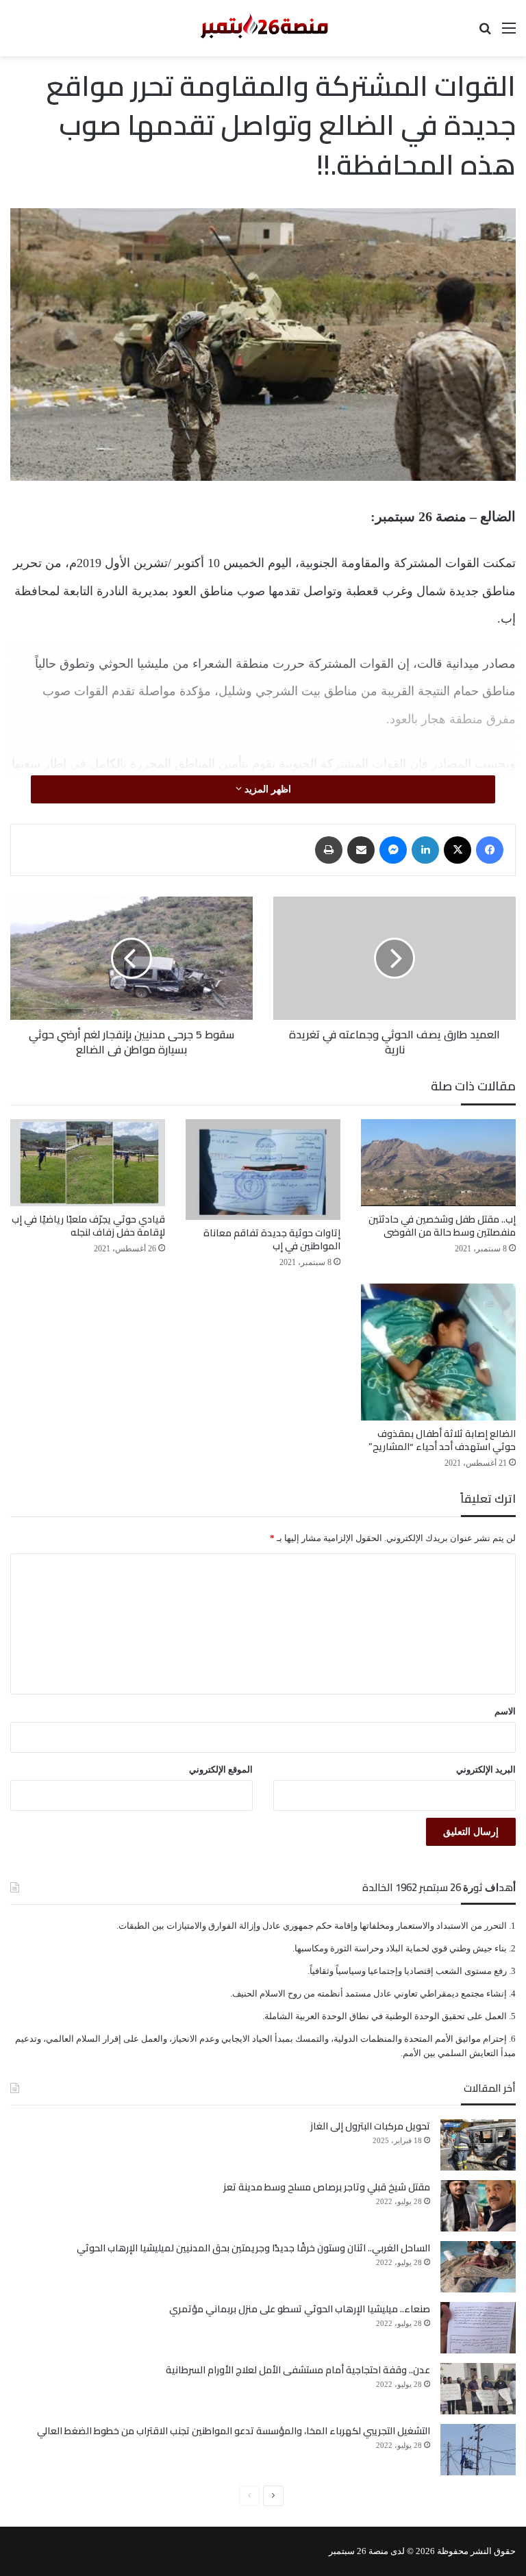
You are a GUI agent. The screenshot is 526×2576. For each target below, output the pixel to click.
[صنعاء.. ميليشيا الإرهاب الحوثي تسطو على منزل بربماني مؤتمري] (478, 2328)
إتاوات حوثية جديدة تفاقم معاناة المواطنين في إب (272, 1239)
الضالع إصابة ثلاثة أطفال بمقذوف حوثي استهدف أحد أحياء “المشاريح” (442, 1440)
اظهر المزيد (266, 789)
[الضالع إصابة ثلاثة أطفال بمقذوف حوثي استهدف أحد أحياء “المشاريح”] (438, 1352)
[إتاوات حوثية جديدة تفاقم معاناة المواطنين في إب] (263, 1170)
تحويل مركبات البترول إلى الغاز (370, 2126)
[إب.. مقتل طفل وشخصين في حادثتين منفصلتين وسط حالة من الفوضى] (438, 1163)
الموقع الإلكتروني (221, 1770)
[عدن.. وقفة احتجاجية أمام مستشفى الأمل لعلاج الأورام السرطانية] (478, 2389)
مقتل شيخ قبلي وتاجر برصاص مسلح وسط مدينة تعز (327, 2187)
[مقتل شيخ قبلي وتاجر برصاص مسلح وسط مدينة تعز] (478, 2206)
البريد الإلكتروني (486, 1770)
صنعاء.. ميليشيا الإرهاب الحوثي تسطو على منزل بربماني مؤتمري (300, 2309)
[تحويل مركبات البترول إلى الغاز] (478, 2145)
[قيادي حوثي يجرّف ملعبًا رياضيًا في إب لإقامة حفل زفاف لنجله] (88, 1163)
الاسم (505, 1711)
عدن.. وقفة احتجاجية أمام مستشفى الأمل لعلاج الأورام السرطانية (298, 2370)
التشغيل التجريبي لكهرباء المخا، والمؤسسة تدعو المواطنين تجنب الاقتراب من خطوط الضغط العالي (234, 2431)
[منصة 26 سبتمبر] (263, 28)
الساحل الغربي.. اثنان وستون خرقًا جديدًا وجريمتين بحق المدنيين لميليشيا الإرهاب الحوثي (253, 2248)
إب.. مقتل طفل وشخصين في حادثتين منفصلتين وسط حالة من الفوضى (442, 1226)
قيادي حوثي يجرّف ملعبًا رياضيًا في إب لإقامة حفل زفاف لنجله (88, 1226)
